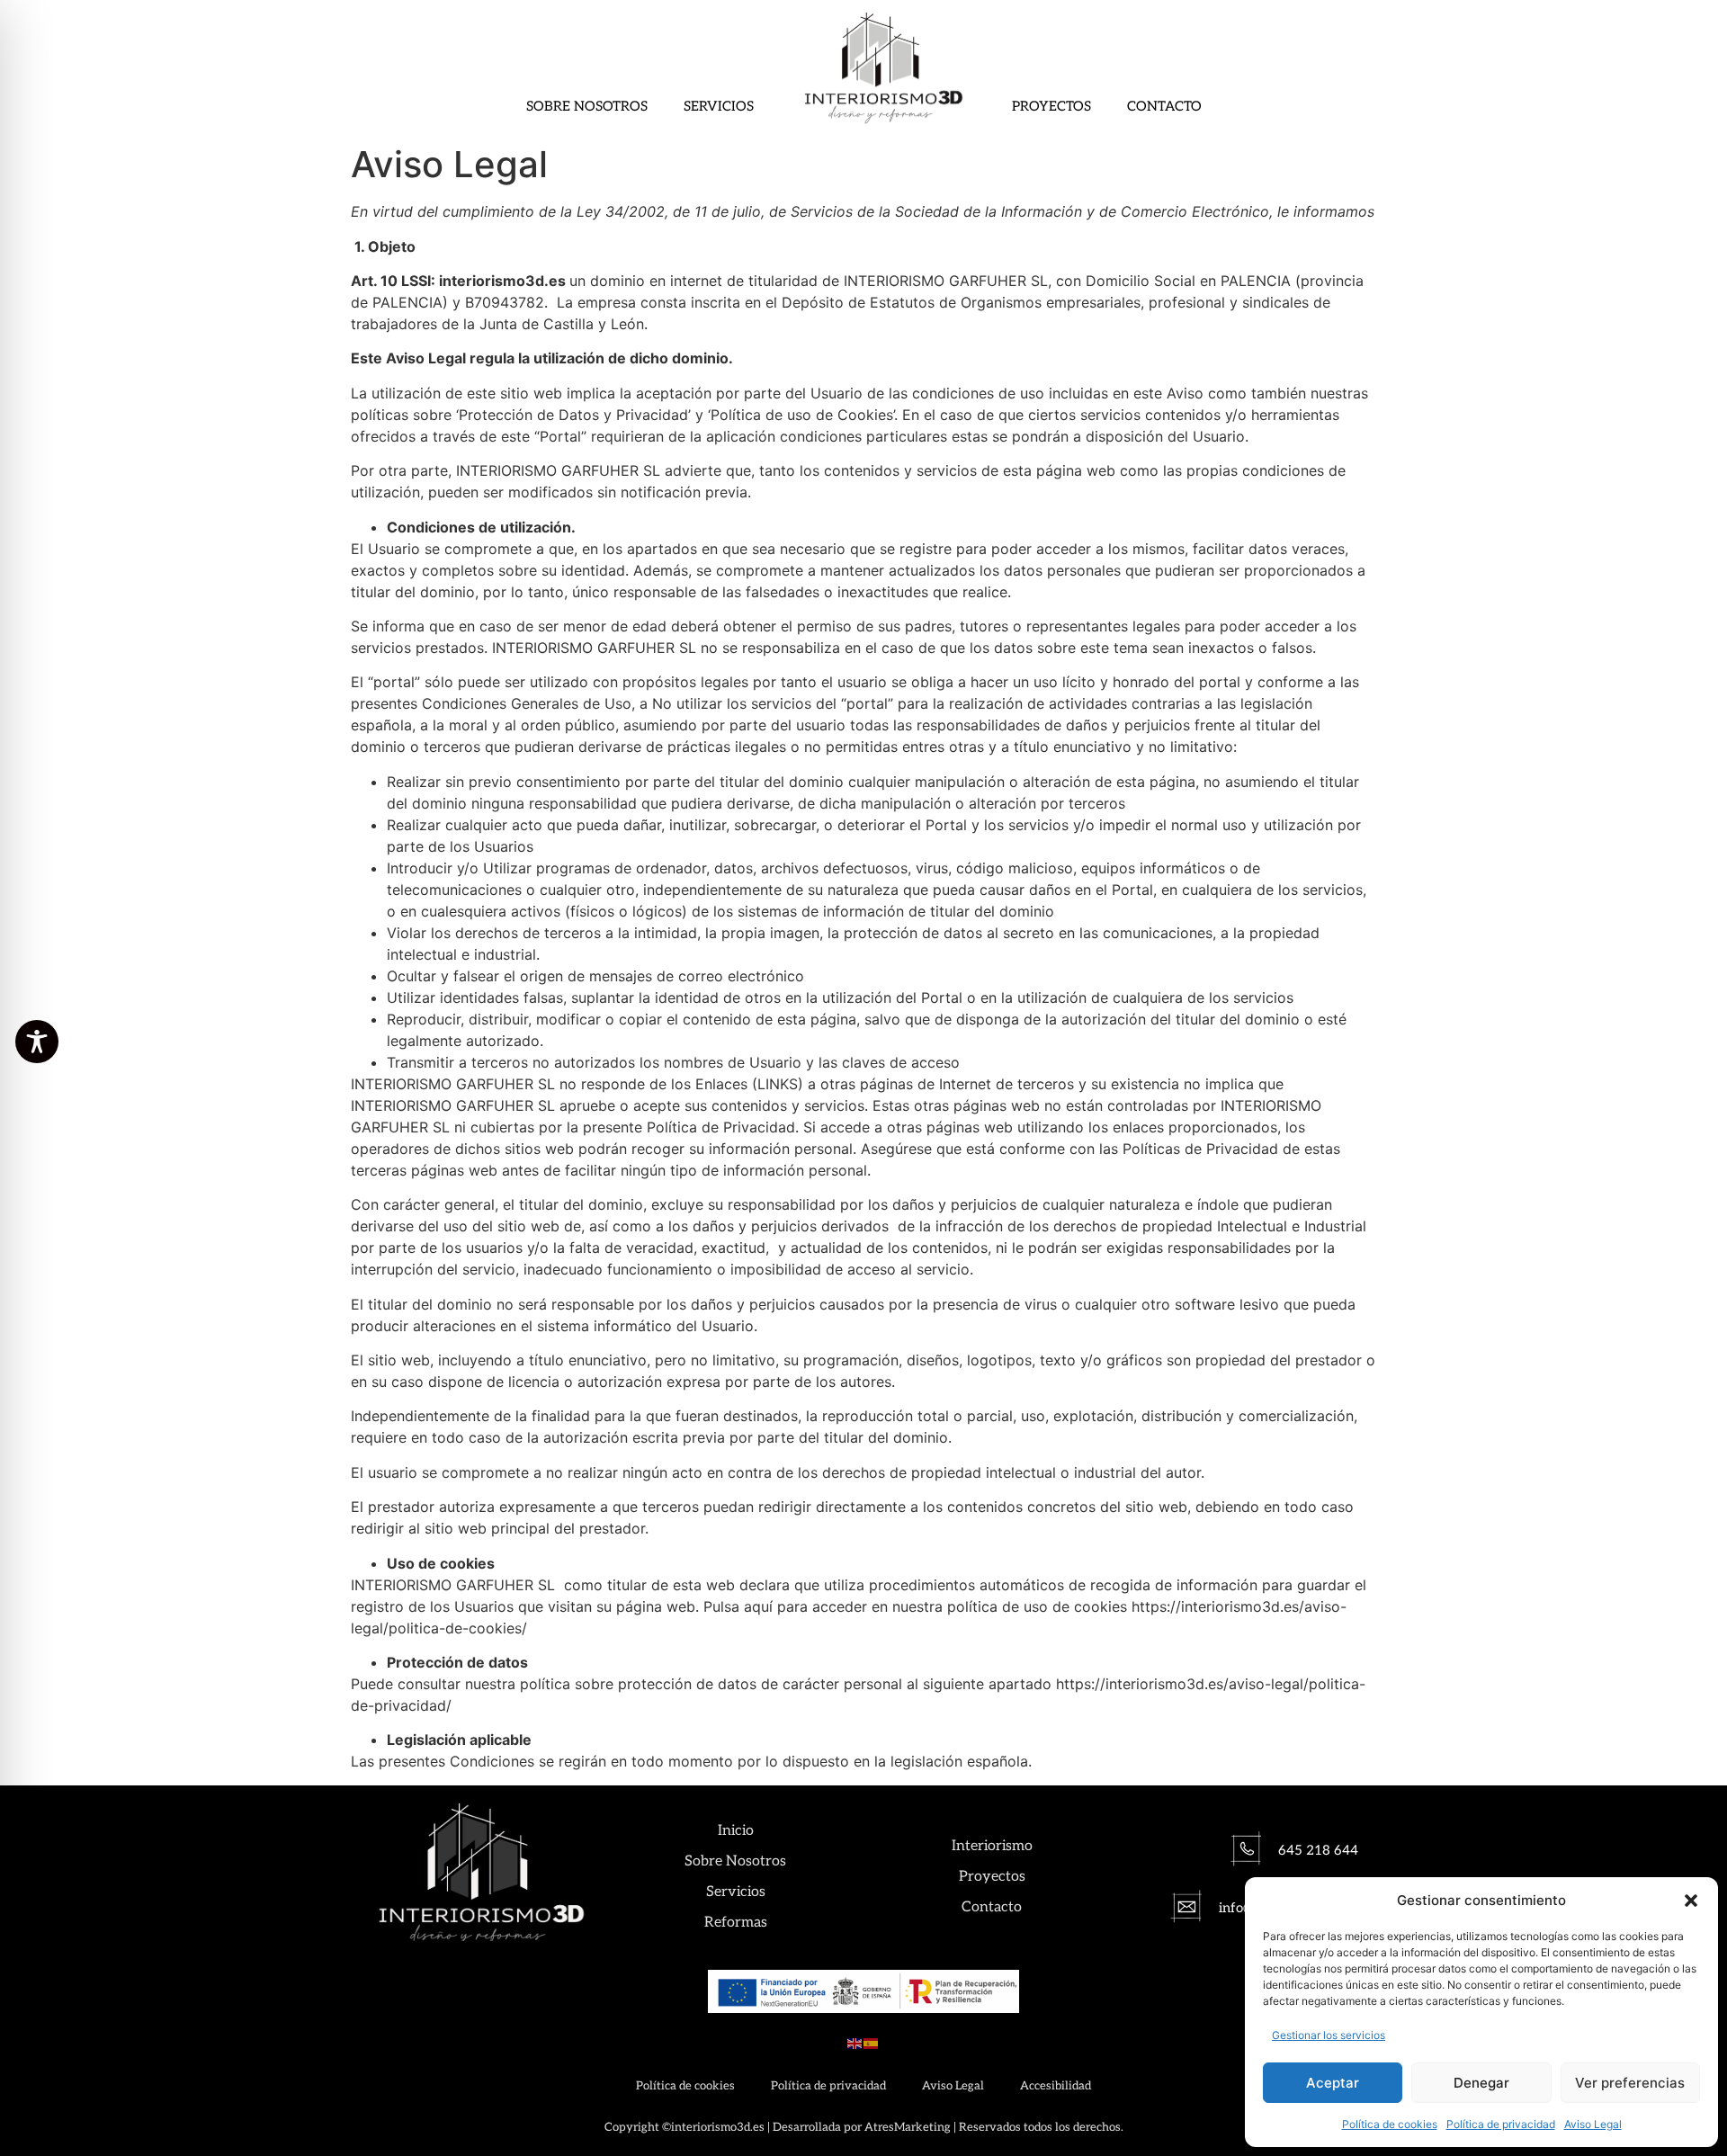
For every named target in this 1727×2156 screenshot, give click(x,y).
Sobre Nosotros (587, 106)
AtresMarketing (908, 2127)
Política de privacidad (1501, 2124)
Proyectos (1051, 106)
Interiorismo (992, 1846)
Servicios (719, 106)
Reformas (736, 1923)
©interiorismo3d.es (713, 2127)
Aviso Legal (1593, 2124)
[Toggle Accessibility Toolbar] (37, 1042)
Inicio (736, 1831)
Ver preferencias (1630, 2083)
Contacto (1164, 106)
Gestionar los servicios (1329, 2035)
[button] (1691, 1901)
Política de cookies (1390, 2124)
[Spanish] (872, 2042)
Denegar (1481, 2083)
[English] (855, 2042)
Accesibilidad (1056, 2086)
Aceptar (1333, 2083)
